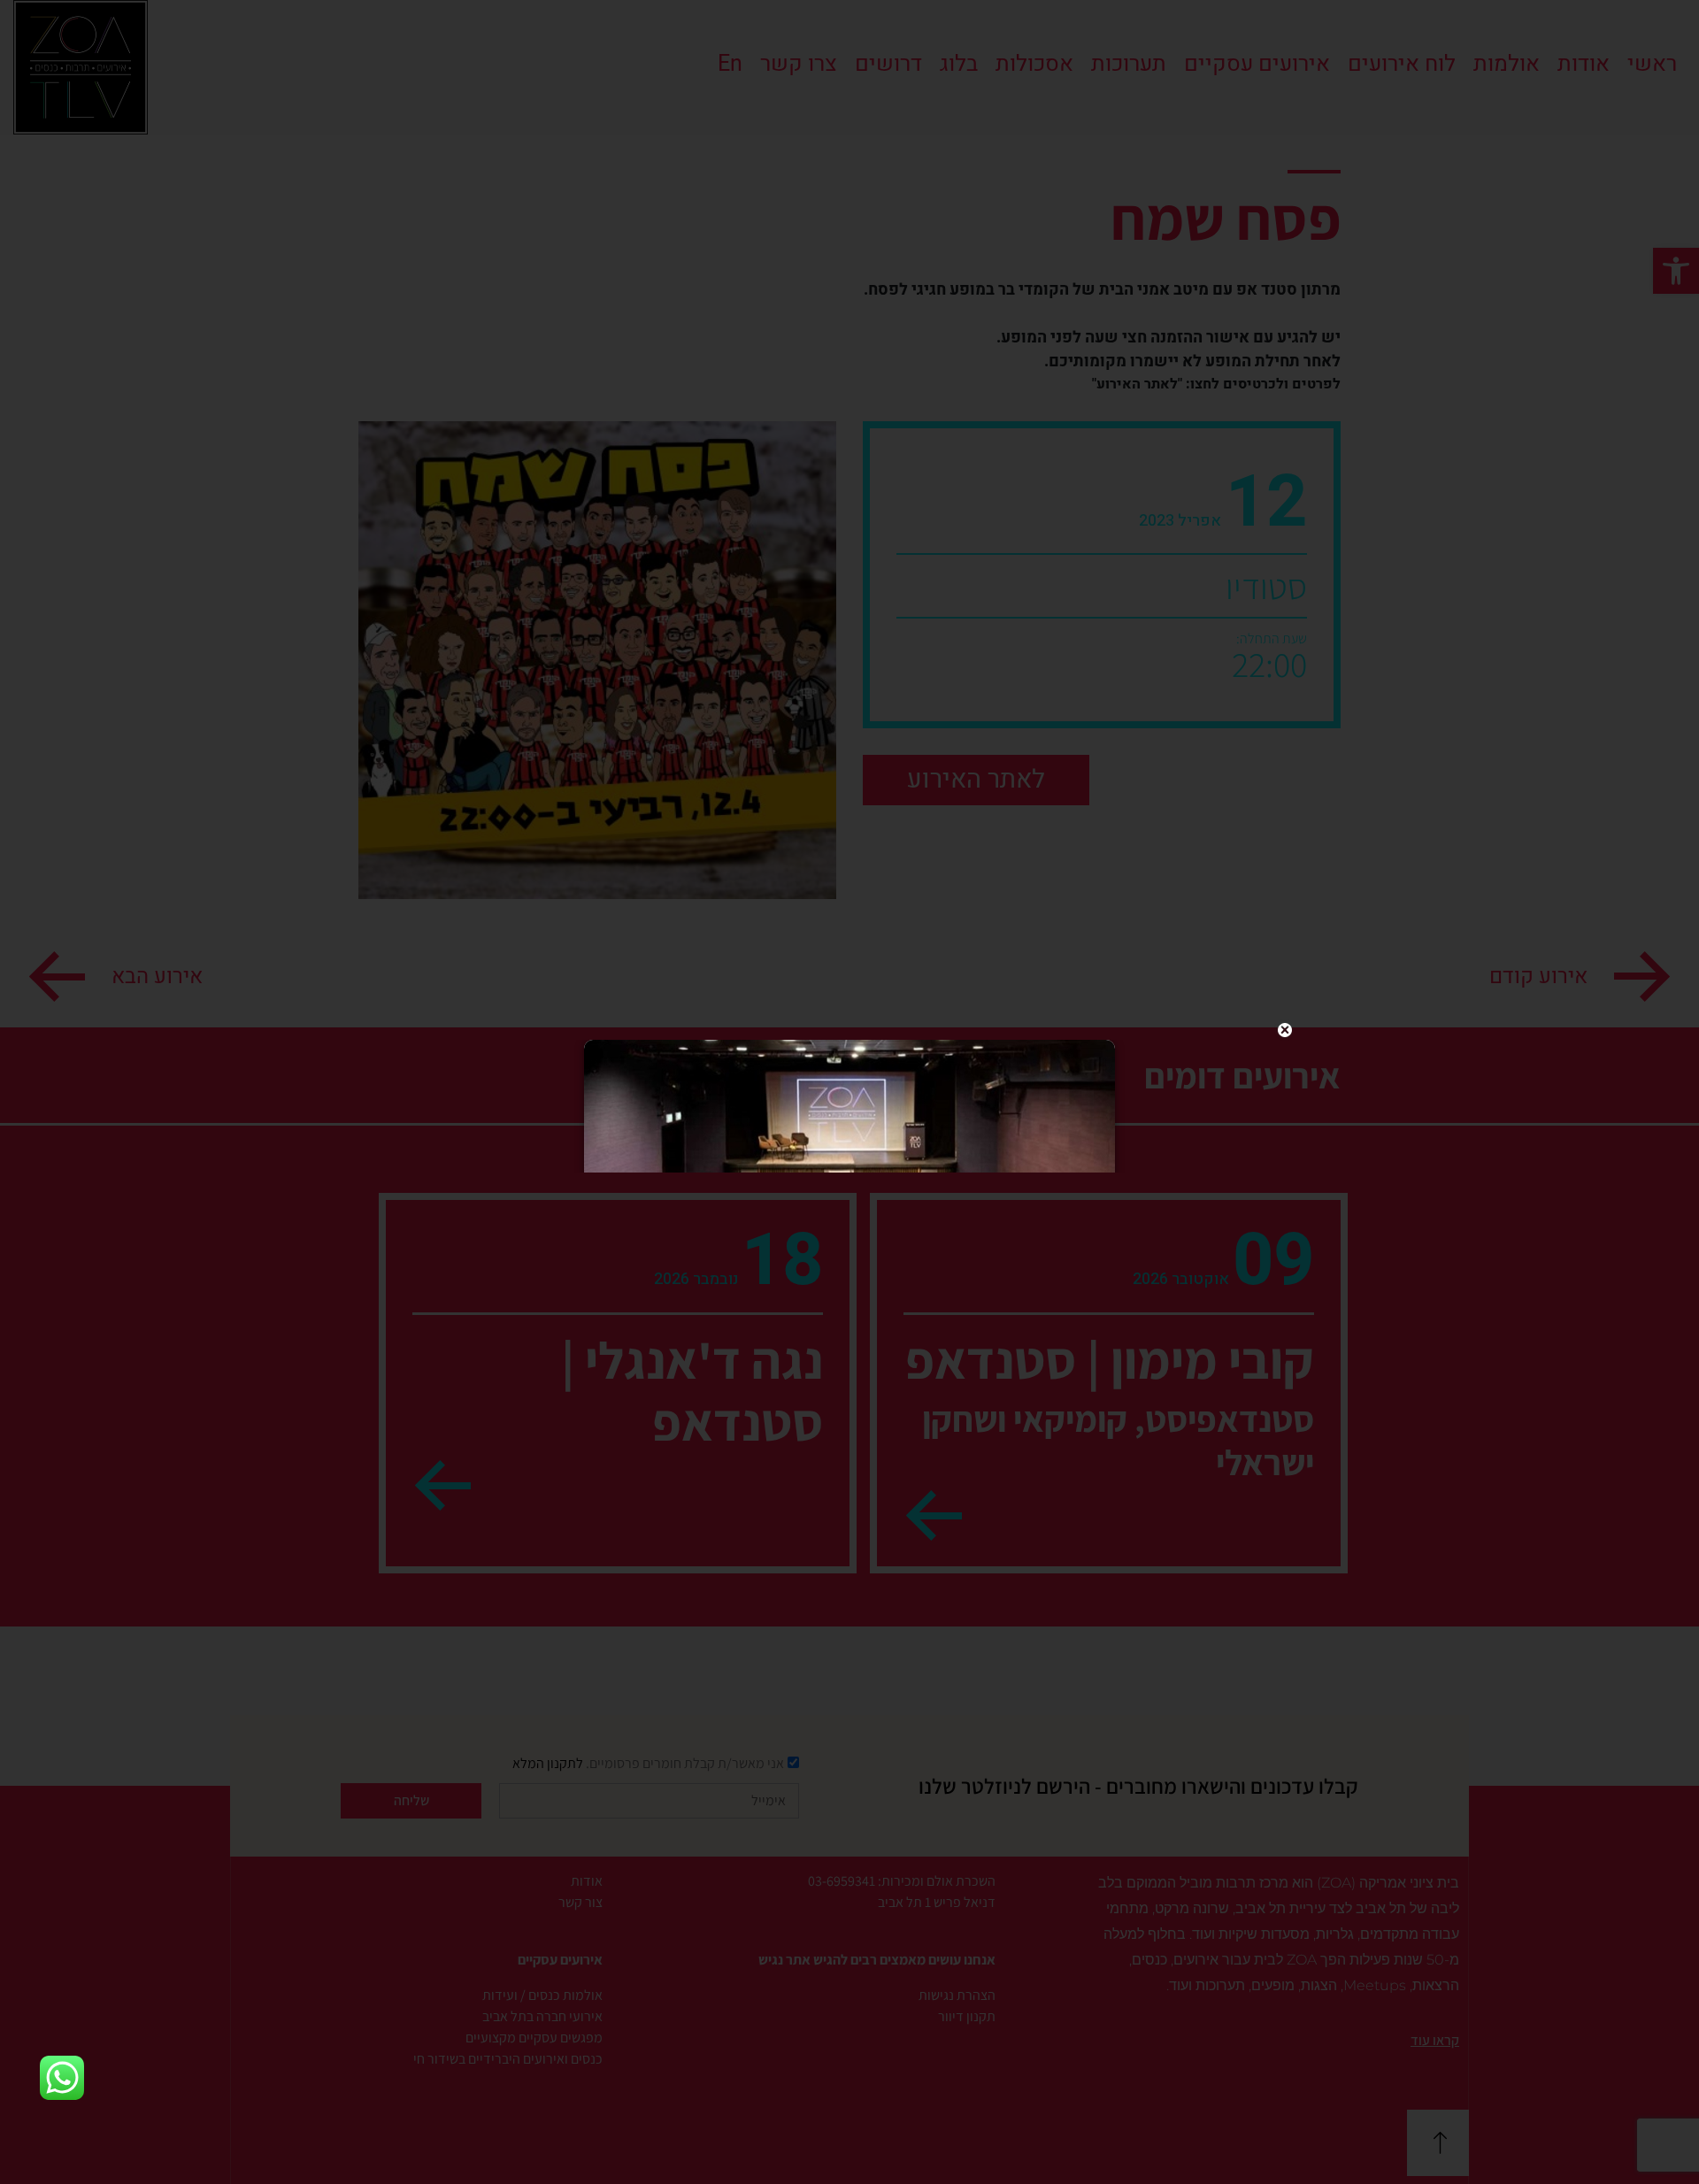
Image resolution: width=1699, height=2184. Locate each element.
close (1285, 1030)
